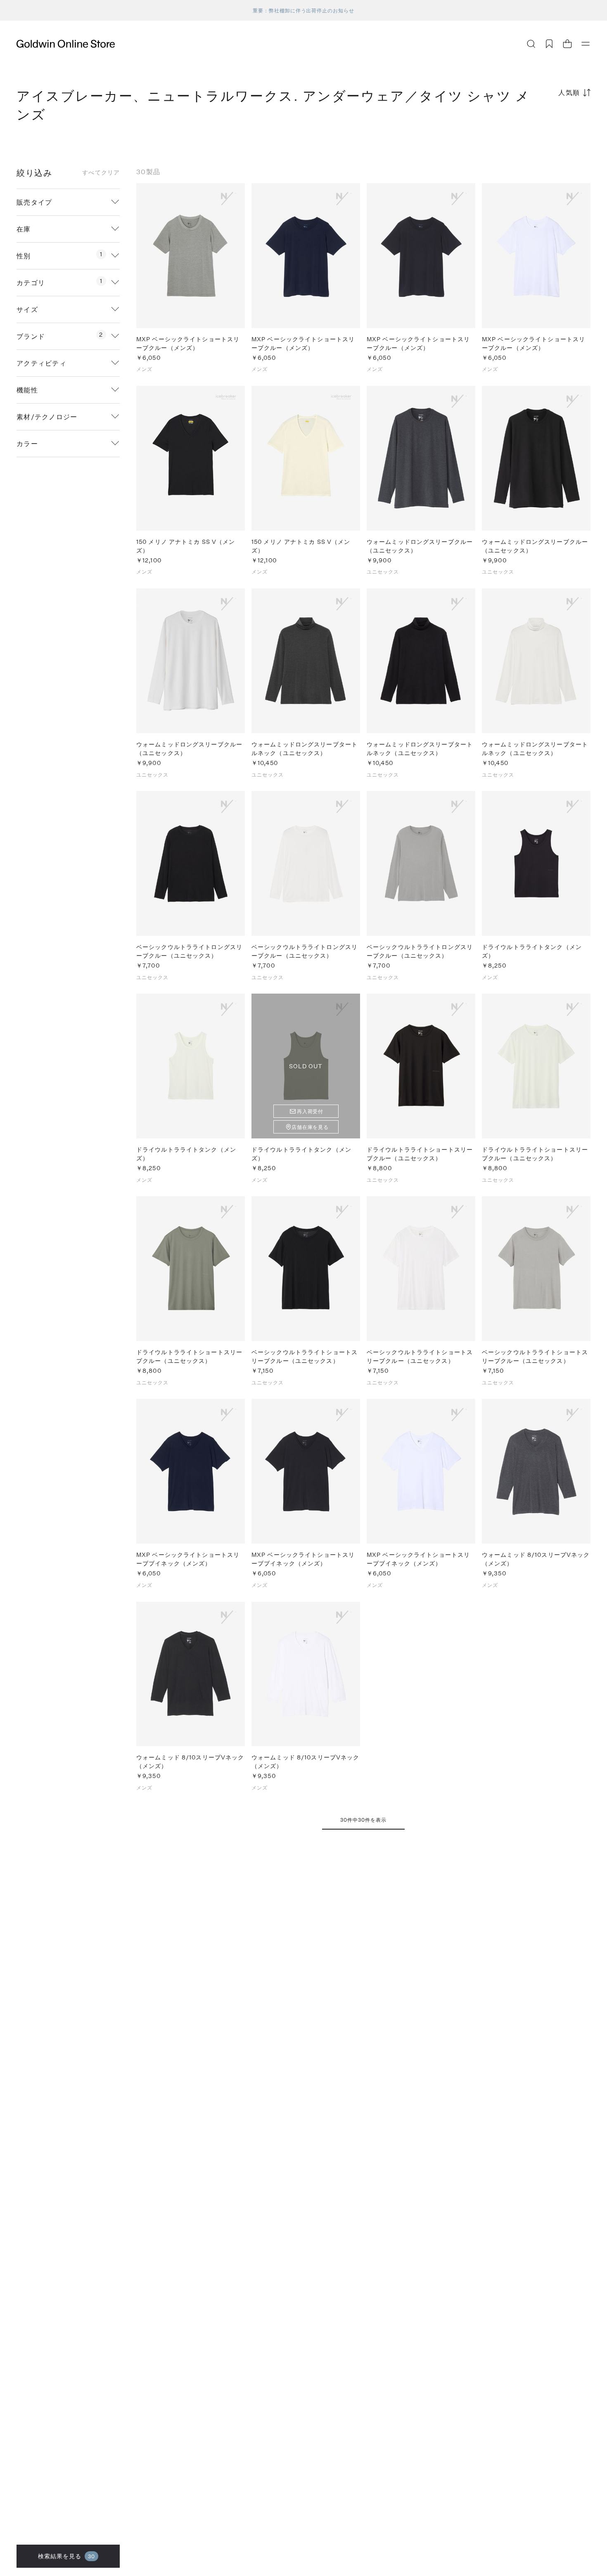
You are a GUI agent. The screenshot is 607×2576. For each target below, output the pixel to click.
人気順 (569, 92)
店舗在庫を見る (310, 1127)
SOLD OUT (306, 1066)
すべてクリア (101, 172)
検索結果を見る (67, 2556)
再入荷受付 (310, 1111)
